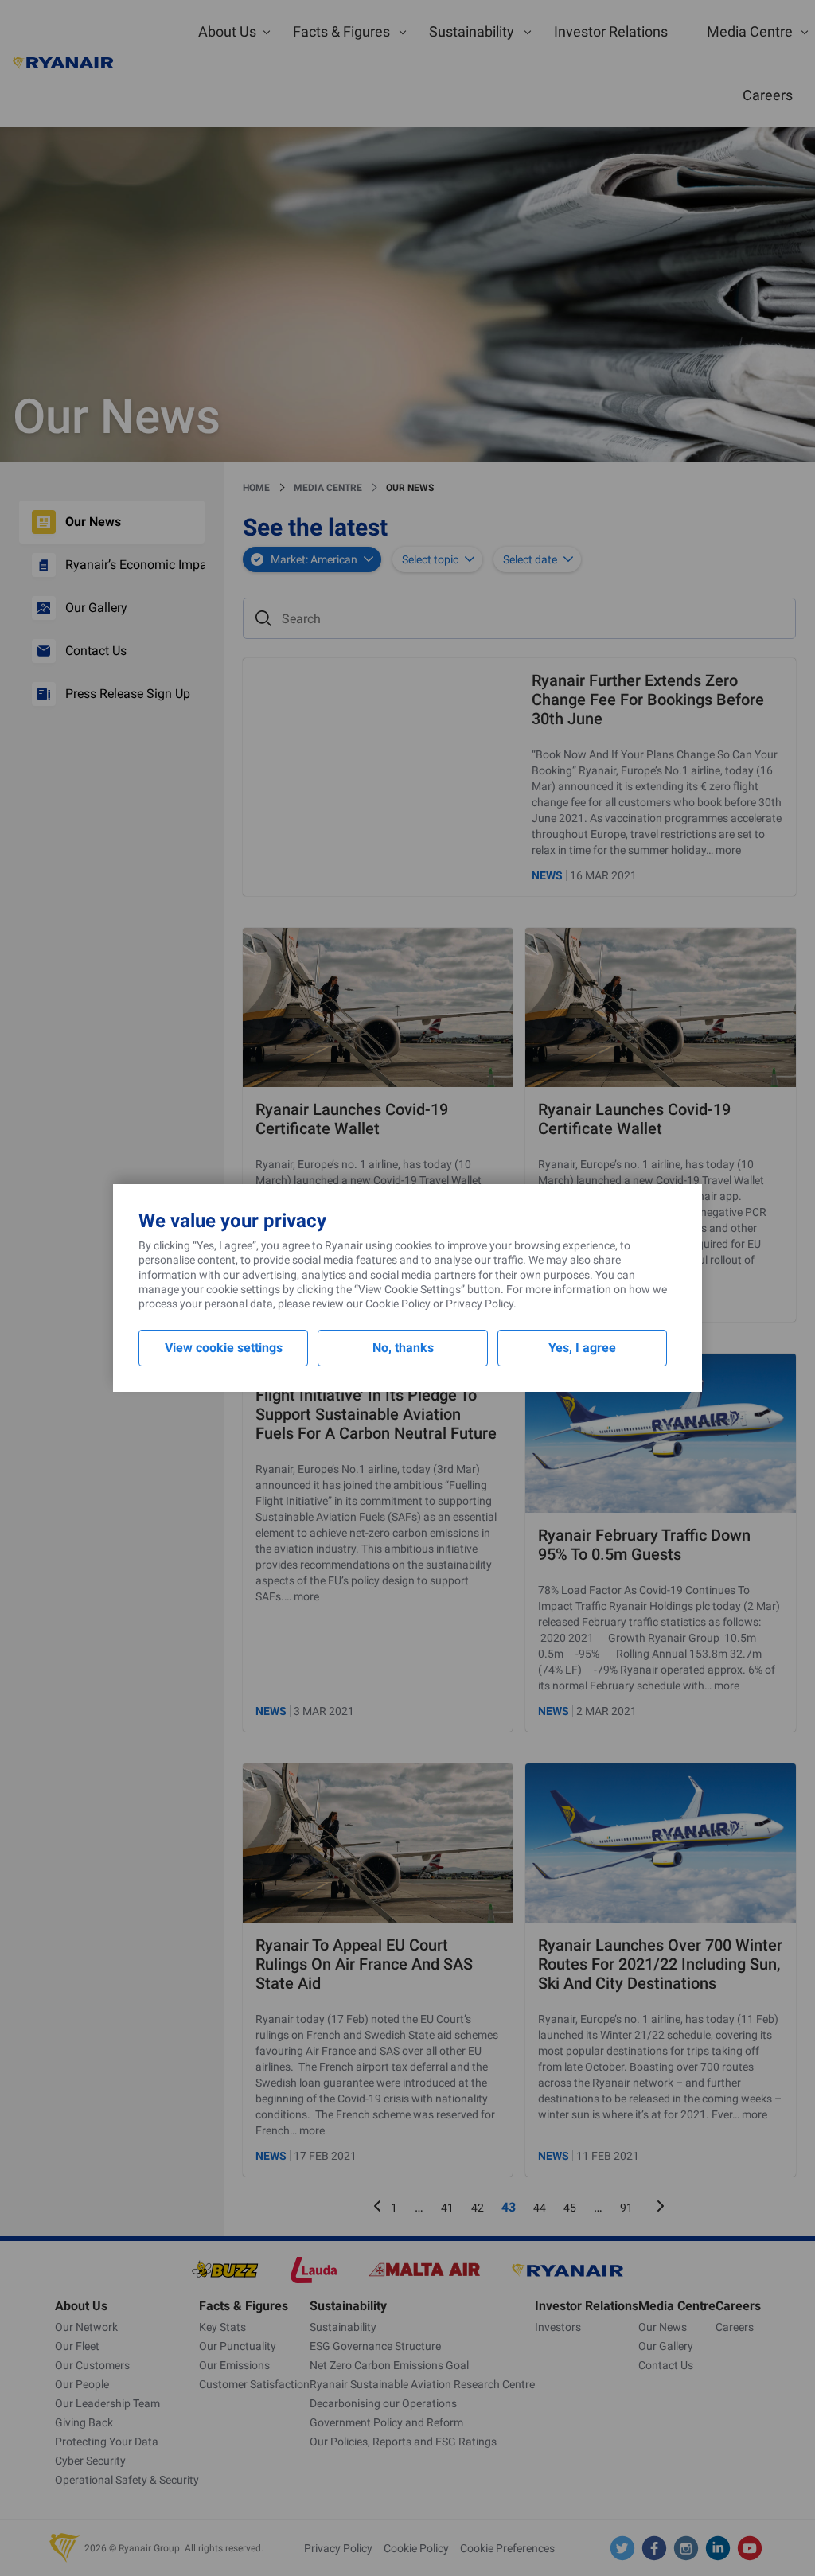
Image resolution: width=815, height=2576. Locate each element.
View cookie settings (224, 1348)
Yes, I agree (582, 1348)
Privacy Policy (480, 1304)
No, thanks (403, 1348)
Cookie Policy (398, 1304)
